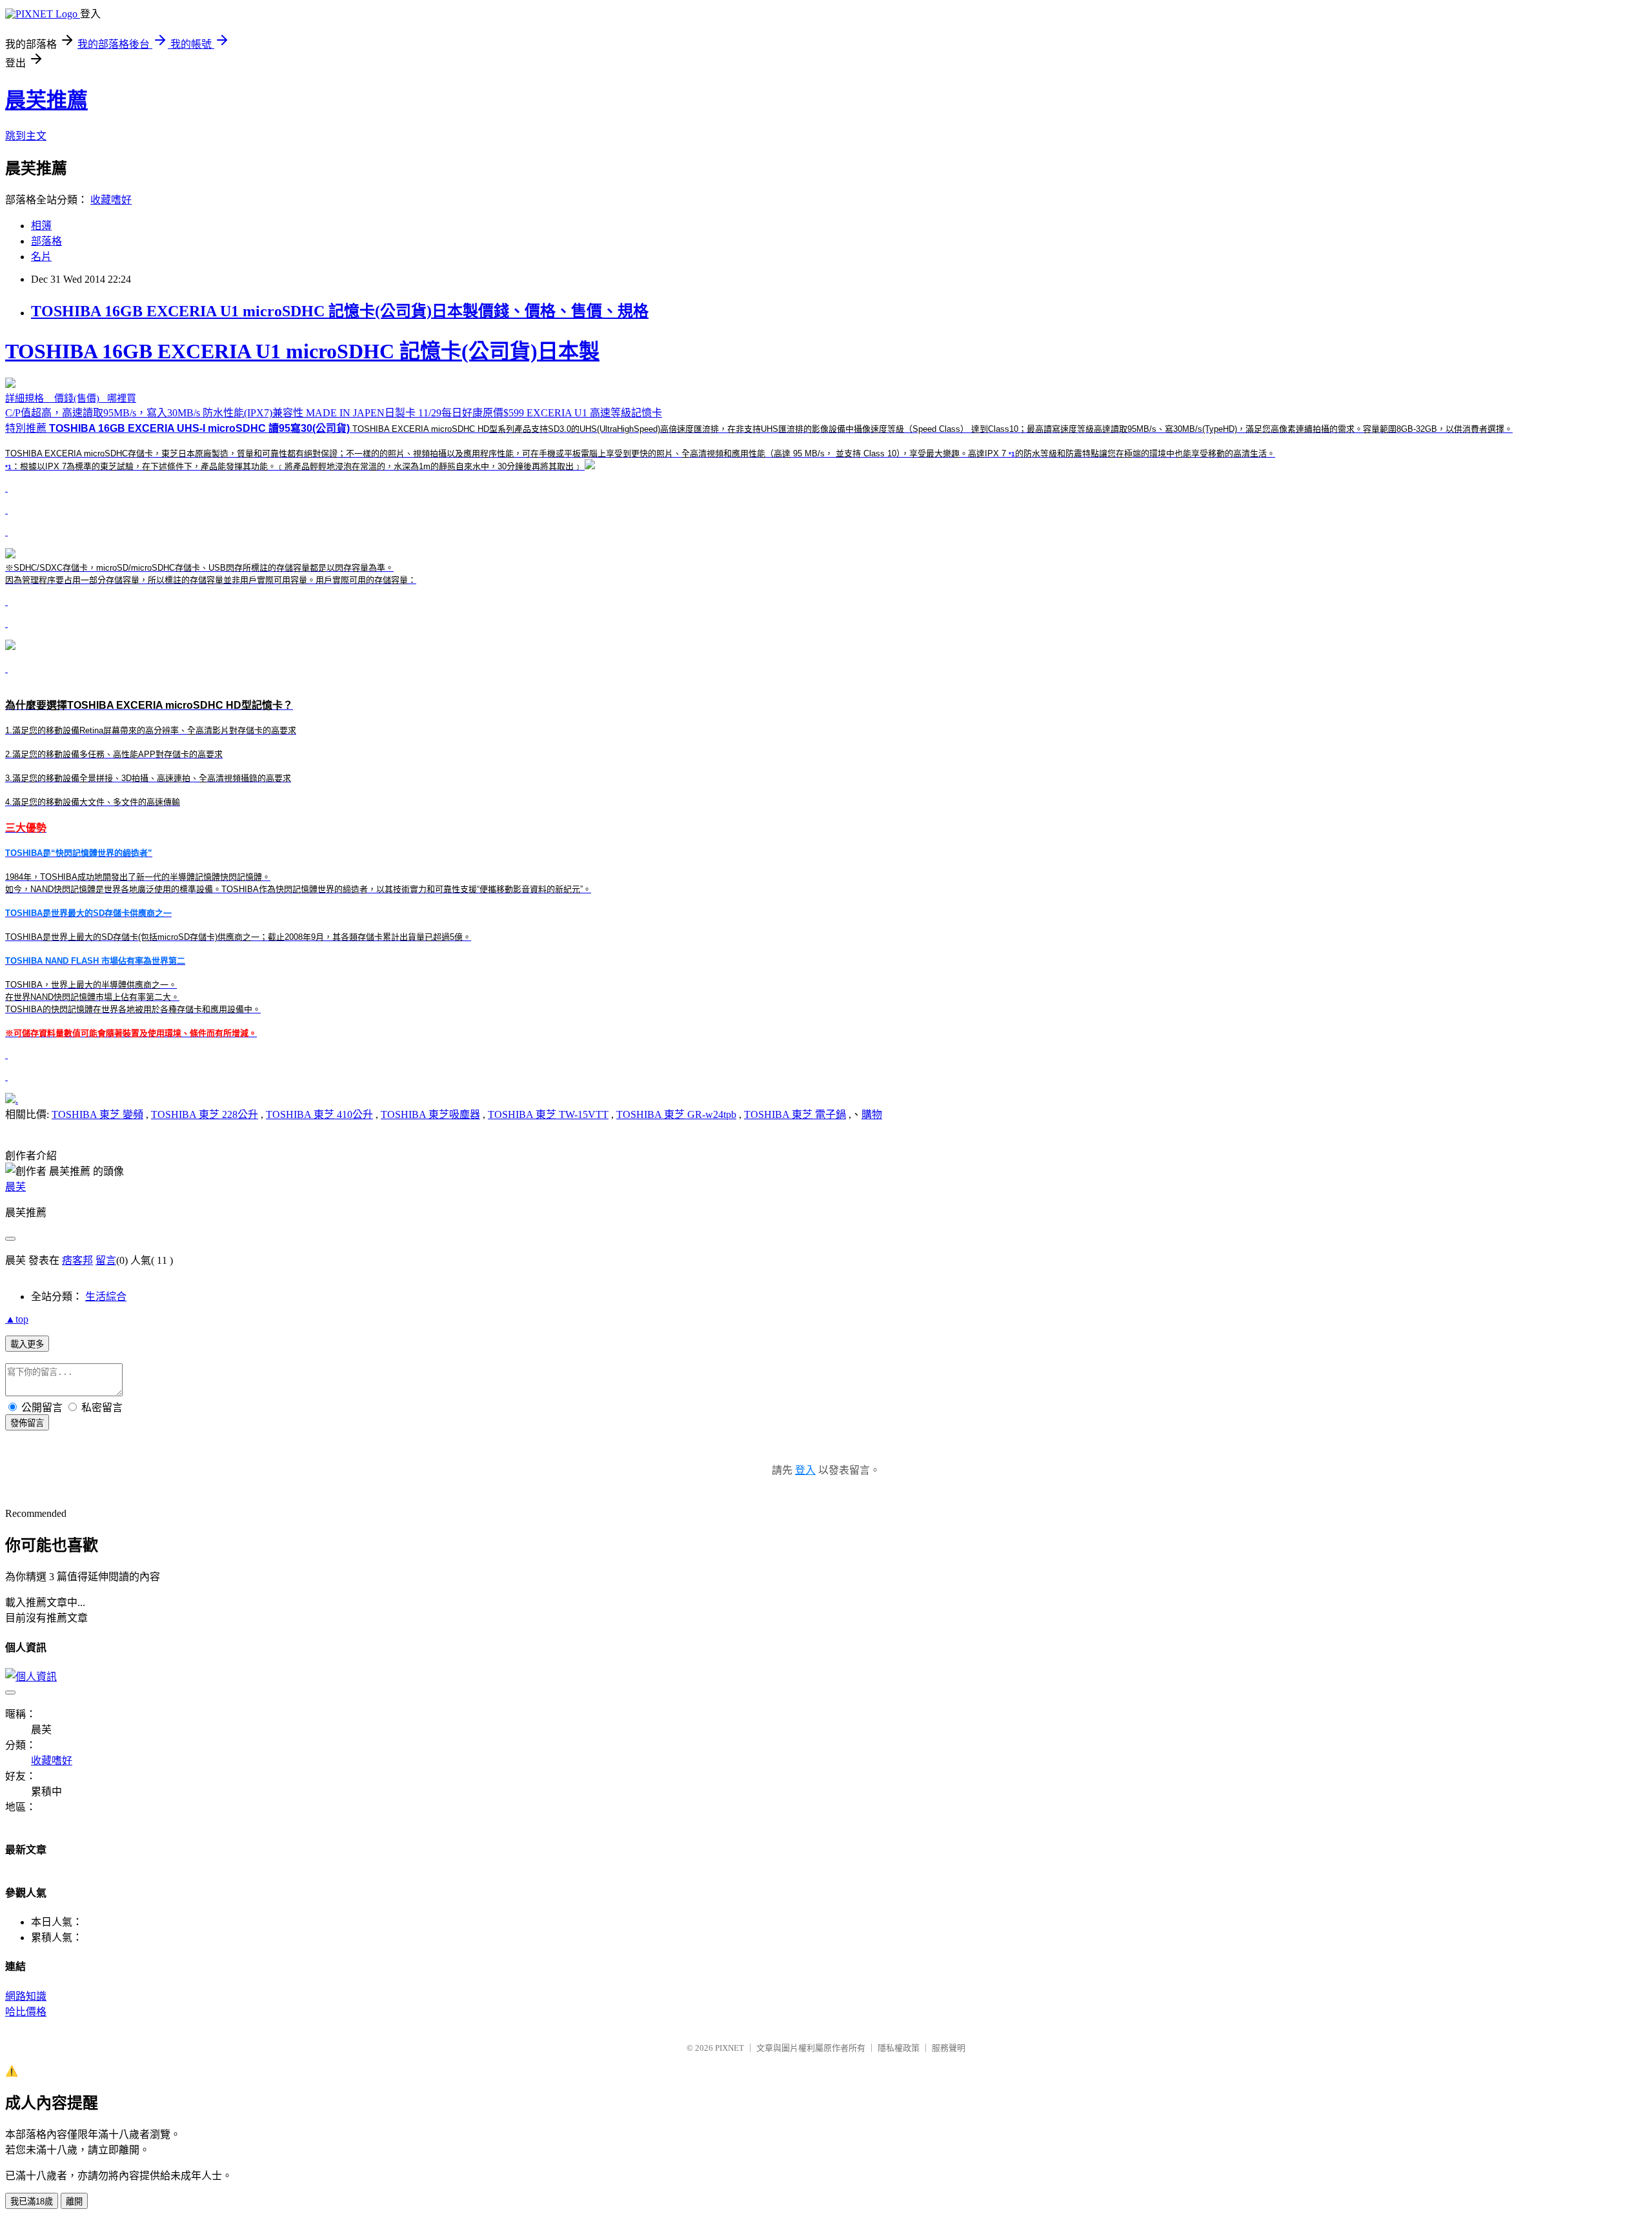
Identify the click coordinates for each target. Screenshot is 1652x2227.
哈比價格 (26, 2012)
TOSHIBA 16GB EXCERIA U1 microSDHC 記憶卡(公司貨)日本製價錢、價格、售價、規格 (340, 311)
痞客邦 (77, 1260)
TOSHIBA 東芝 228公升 (205, 1114)
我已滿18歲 (32, 2202)
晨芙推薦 (46, 100)
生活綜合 (106, 1297)
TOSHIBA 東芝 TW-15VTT (548, 1114)
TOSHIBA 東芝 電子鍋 (795, 1114)
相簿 (41, 226)
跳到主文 (26, 136)
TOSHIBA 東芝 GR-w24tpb (676, 1114)
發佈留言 (27, 1423)
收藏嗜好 (111, 200)
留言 (106, 1260)
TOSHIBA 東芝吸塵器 (430, 1114)
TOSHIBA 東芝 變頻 (97, 1114)
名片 (41, 257)
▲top (17, 1319)
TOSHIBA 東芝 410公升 (319, 1114)
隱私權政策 (899, 2048)
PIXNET (730, 2048)
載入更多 (27, 1344)
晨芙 (15, 1187)
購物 (872, 1114)
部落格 (46, 241)
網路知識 (26, 1996)
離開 (74, 2202)
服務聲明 (949, 2048)
